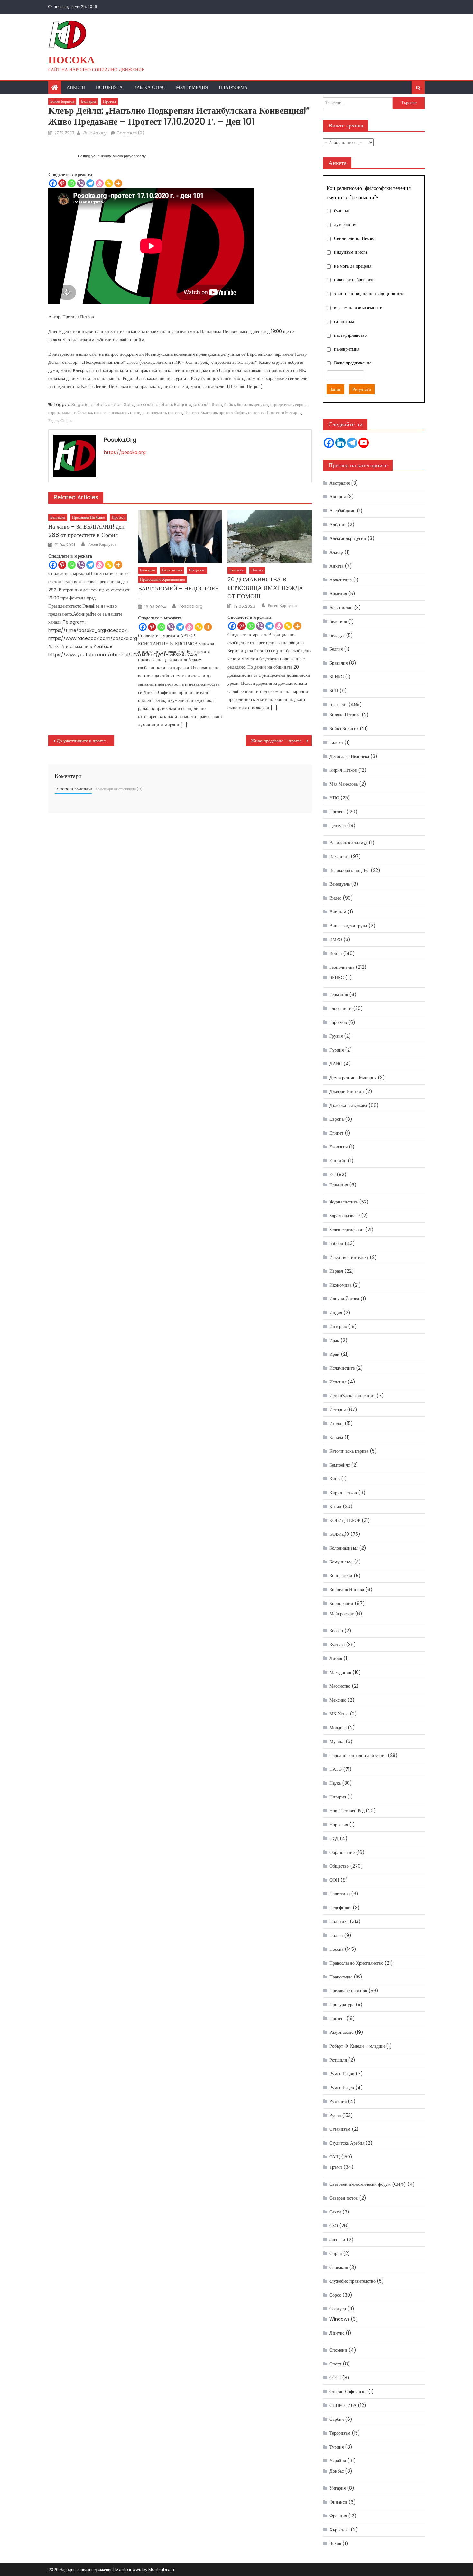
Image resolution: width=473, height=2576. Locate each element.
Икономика (340, 1285)
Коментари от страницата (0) (119, 789)
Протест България (201, 413)
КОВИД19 (339, 1534)
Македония (340, 1672)
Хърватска (339, 2530)
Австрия (338, 497)
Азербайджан (343, 511)
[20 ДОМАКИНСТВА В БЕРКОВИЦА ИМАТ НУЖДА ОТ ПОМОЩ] (270, 536)
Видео (335, 898)
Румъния (338, 2101)
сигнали (337, 2240)
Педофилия (340, 1908)
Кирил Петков (343, 770)
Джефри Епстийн (347, 1091)
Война (336, 953)
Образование (342, 1852)
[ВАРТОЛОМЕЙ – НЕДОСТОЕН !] (180, 536)
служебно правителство (352, 2281)
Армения (338, 594)
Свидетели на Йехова (355, 238)
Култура (337, 1645)
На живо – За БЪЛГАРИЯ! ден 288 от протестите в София (86, 531)
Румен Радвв (342, 2074)
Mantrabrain (161, 2569)
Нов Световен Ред (347, 1811)
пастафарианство (350, 335)
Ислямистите (342, 1368)
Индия (336, 1313)
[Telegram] (90, 183)
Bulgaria (80, 405)
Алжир (336, 552)
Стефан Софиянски (348, 2392)
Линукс (337, 2333)
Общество (197, 570)
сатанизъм (344, 321)
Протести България (284, 413)
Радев (53, 421)
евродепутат (282, 405)
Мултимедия (192, 87)
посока (100, 413)
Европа (337, 1119)
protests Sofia (208, 405)
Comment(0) (130, 133)
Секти (335, 2212)
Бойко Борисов (62, 101)
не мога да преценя (353, 266)
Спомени (338, 2350)
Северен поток (344, 2198)
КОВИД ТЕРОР (345, 1520)
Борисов (244, 405)
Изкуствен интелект (349, 1257)
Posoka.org (95, 133)
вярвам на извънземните (358, 307)
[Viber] (81, 183)
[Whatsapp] (72, 183)
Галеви (336, 742)
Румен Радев (342, 2088)
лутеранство (346, 224)
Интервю (338, 1326)
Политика (339, 1921)
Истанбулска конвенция (352, 1396)
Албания (338, 524)
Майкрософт (342, 1614)
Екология (339, 1147)
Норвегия (339, 1825)
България (89, 101)
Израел (336, 1271)
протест (175, 413)
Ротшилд (338, 2060)
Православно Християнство (162, 579)
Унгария (338, 2488)
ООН (334, 1880)
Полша (336, 1935)
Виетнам (338, 912)
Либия (336, 1658)
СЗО (334, 2226)
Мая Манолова (344, 784)
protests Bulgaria (174, 405)
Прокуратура (342, 2005)
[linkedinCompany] (340, 443)
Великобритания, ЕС (349, 870)
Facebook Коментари (73, 789)
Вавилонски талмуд (348, 843)
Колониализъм (344, 1548)
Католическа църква (349, 1451)
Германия (339, 995)
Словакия (339, 2267)
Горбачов (338, 1022)
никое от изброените (354, 280)
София (66, 421)
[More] (118, 183)
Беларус (337, 635)
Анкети (76, 87)
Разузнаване (341, 2032)
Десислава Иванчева (349, 756)
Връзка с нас (149, 87)
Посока (71, 60)
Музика (337, 1741)
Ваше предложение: (353, 363)
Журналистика (344, 1202)
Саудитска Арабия (347, 2143)
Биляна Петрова (345, 715)
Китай (335, 1506)
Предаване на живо (88, 517)
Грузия (336, 1036)
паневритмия (347, 349)
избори (336, 1243)
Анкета (336, 566)
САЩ (335, 2157)
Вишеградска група (348, 926)
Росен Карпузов (102, 544)
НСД (334, 1838)
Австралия (340, 483)
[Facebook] (53, 183)
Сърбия (337, 2419)
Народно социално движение (358, 1755)
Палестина (340, 1894)
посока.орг (118, 413)
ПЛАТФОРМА (233, 87)
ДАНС (336, 1064)
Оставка (85, 413)
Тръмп (336, 2167)
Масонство (340, 1686)
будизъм (342, 211)
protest (98, 405)
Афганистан (341, 608)
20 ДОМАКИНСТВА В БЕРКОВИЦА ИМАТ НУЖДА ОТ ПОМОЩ (265, 588)
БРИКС (337, 677)
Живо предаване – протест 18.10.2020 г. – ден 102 (281, 741)
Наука (335, 1783)
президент (139, 413)
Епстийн (338, 1161)
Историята (109, 87)
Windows (339, 2319)
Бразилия (339, 663)
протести (256, 413)
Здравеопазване (345, 1216)
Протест (110, 101)
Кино (335, 1479)
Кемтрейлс (340, 1465)
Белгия (336, 649)
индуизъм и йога (351, 252)
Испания (338, 1382)
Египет (336, 1133)
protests (145, 405)
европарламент (62, 413)
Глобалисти (341, 1008)
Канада (336, 1437)
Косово (336, 1631)
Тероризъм (340, 2433)
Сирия (336, 2253)
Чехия (335, 2543)
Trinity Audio (111, 156)
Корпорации (341, 1603)
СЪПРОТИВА (343, 2405)
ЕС (332, 1175)
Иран (334, 1354)
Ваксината (339, 856)
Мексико (338, 1700)
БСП (334, 691)
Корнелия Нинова (347, 1590)
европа (301, 405)
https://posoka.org (125, 452)
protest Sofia (121, 405)
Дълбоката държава (348, 1105)
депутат (261, 405)
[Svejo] (100, 183)
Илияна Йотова (344, 1299)
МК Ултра (339, 1714)
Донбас (337, 2471)
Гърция (337, 1050)
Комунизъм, (341, 1562)
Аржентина (341, 580)
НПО (334, 798)
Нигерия (338, 1797)
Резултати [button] (362, 389)
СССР (335, 2378)
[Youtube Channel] (364, 443)
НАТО (336, 1769)
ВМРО (336, 939)
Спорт (335, 2364)
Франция (338, 2516)
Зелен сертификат (347, 1230)
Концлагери (341, 1576)
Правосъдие (341, 1977)
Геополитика (172, 570)
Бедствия (338, 621)
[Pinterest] (62, 183)
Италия (336, 1423)
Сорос (335, 2295)
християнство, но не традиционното (369, 294)
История (338, 1410)
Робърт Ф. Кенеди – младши (357, 2046)
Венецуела (340, 884)
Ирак (334, 1340)
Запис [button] (335, 389)
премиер (158, 413)
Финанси (338, 2502)
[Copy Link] (109, 183)
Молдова (338, 1728)
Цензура (338, 826)
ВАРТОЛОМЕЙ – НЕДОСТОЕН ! (179, 593)
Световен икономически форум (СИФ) (368, 2184)
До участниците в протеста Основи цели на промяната (85, 741)
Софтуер (338, 2309)
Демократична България (353, 1078)
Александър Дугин (348, 538)
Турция (337, 2447)
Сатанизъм (340, 2129)
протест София (232, 413)
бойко (230, 405)
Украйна (338, 2461)
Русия (335, 2115)
